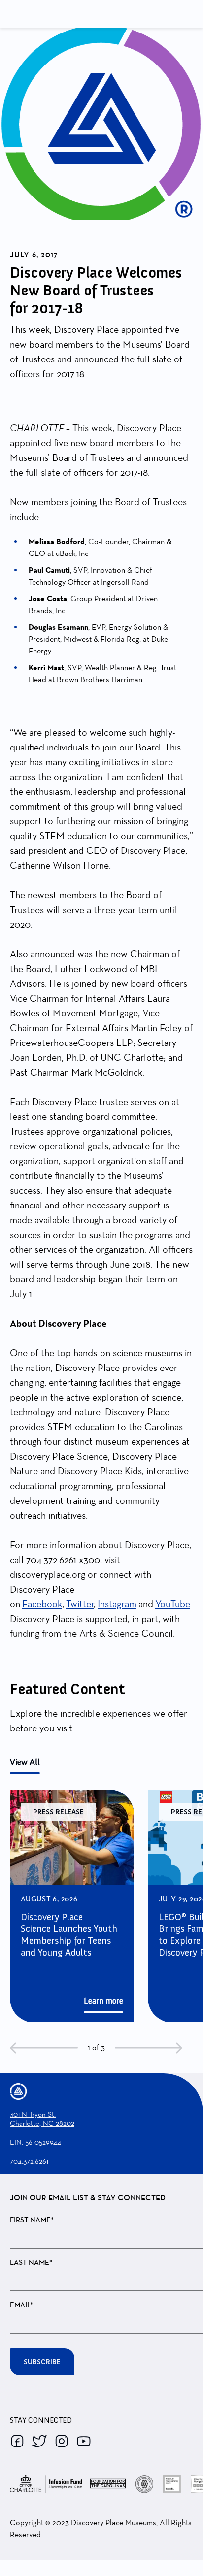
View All (25, 1762)
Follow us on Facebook (17, 2441)
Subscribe (42, 2362)
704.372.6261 (29, 2161)
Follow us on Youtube (84, 2441)
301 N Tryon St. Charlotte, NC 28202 (42, 2119)
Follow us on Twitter (39, 2441)
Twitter (80, 1604)
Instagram (117, 1604)
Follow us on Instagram (62, 2441)
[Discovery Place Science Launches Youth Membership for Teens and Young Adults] (72, 1906)
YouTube (173, 1604)
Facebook (42, 1604)
